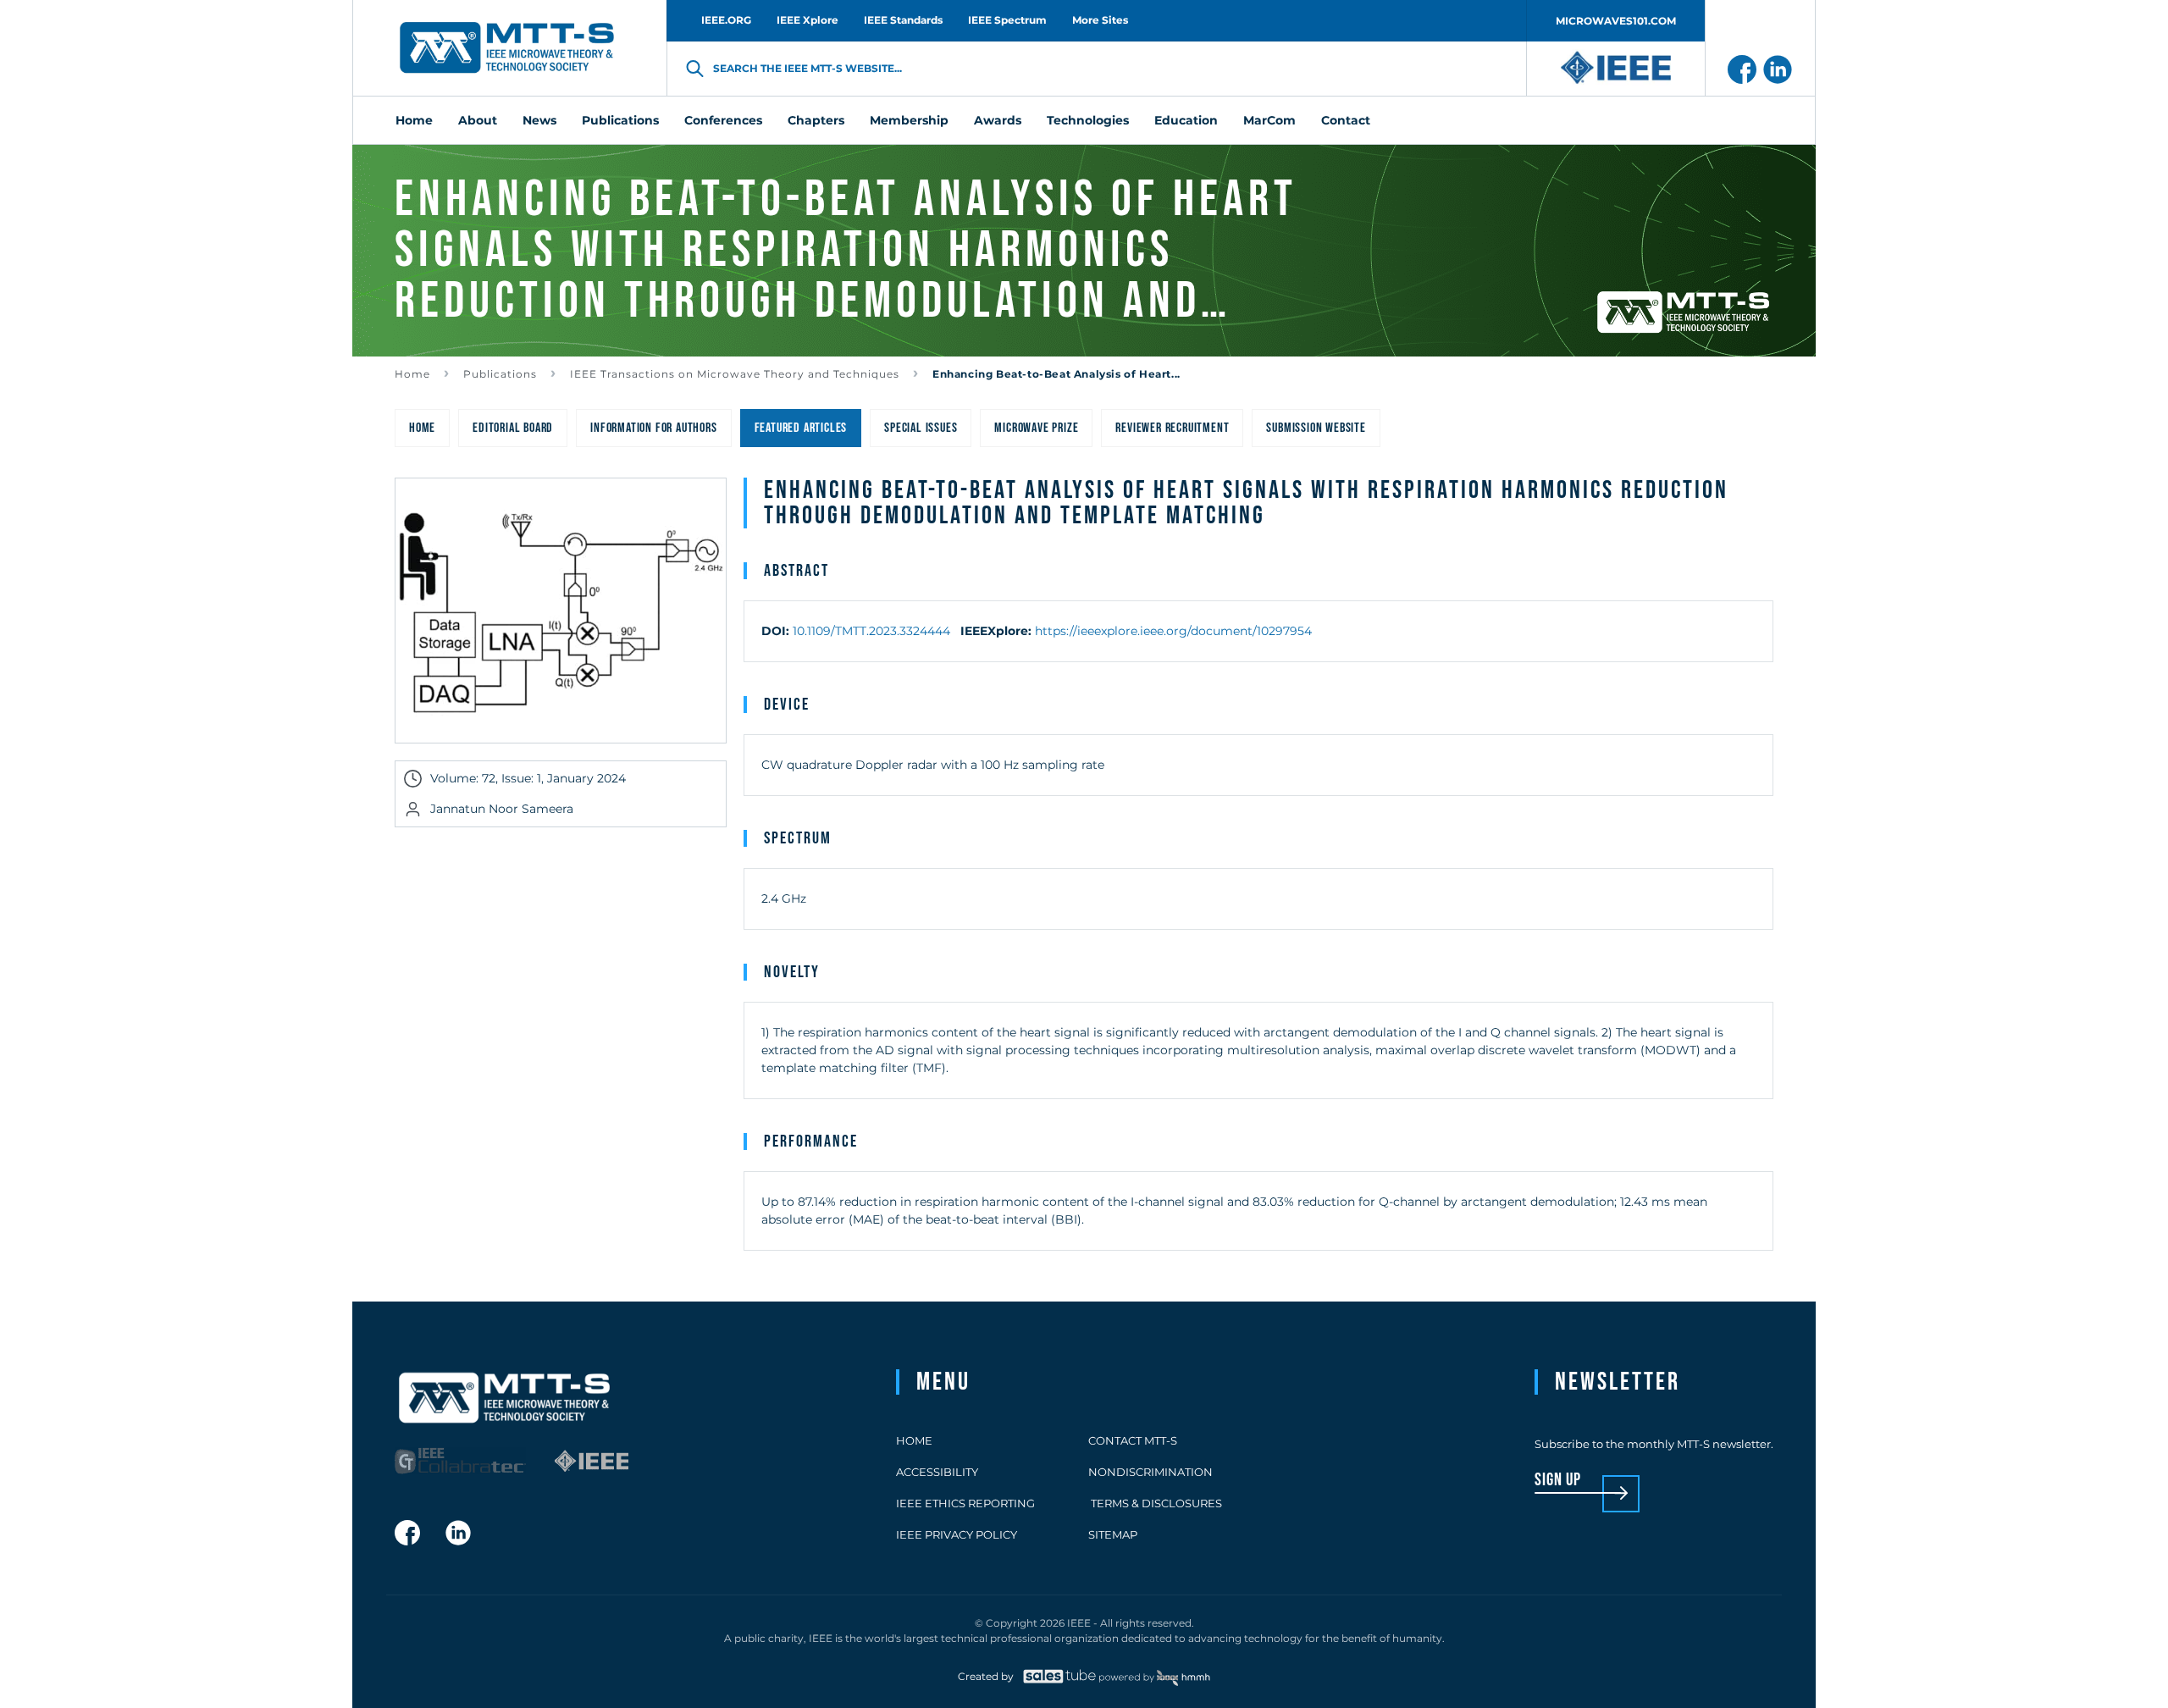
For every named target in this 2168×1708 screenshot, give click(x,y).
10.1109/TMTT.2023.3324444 (871, 631)
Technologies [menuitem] (1088, 120)
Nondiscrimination (1150, 1472)
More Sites (1100, 20)
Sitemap (1113, 1534)
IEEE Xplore (807, 20)
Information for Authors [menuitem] (653, 428)
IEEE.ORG (726, 20)
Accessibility (937, 1472)
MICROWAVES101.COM (1616, 21)
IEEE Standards (903, 20)
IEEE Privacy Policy (957, 1534)
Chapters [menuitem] (816, 120)
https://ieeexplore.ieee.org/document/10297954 (1173, 631)
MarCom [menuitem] (1269, 120)
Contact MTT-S (1133, 1440)
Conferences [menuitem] (723, 120)
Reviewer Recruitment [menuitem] (1172, 428)
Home (412, 374)
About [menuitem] (478, 120)
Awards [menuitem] (998, 120)
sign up (1558, 1481)
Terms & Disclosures (1155, 1503)
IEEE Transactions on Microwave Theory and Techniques (735, 374)
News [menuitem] (539, 120)
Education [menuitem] (1186, 120)
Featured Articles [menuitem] (801, 428)
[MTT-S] (507, 48)
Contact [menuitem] (1346, 120)
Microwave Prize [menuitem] (1036, 428)
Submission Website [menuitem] (1316, 428)
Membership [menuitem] (909, 120)
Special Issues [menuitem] (921, 428)
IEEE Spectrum (1007, 20)
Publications (500, 374)
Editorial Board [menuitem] (513, 428)
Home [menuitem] (414, 120)
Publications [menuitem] (620, 120)
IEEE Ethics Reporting (965, 1503)
